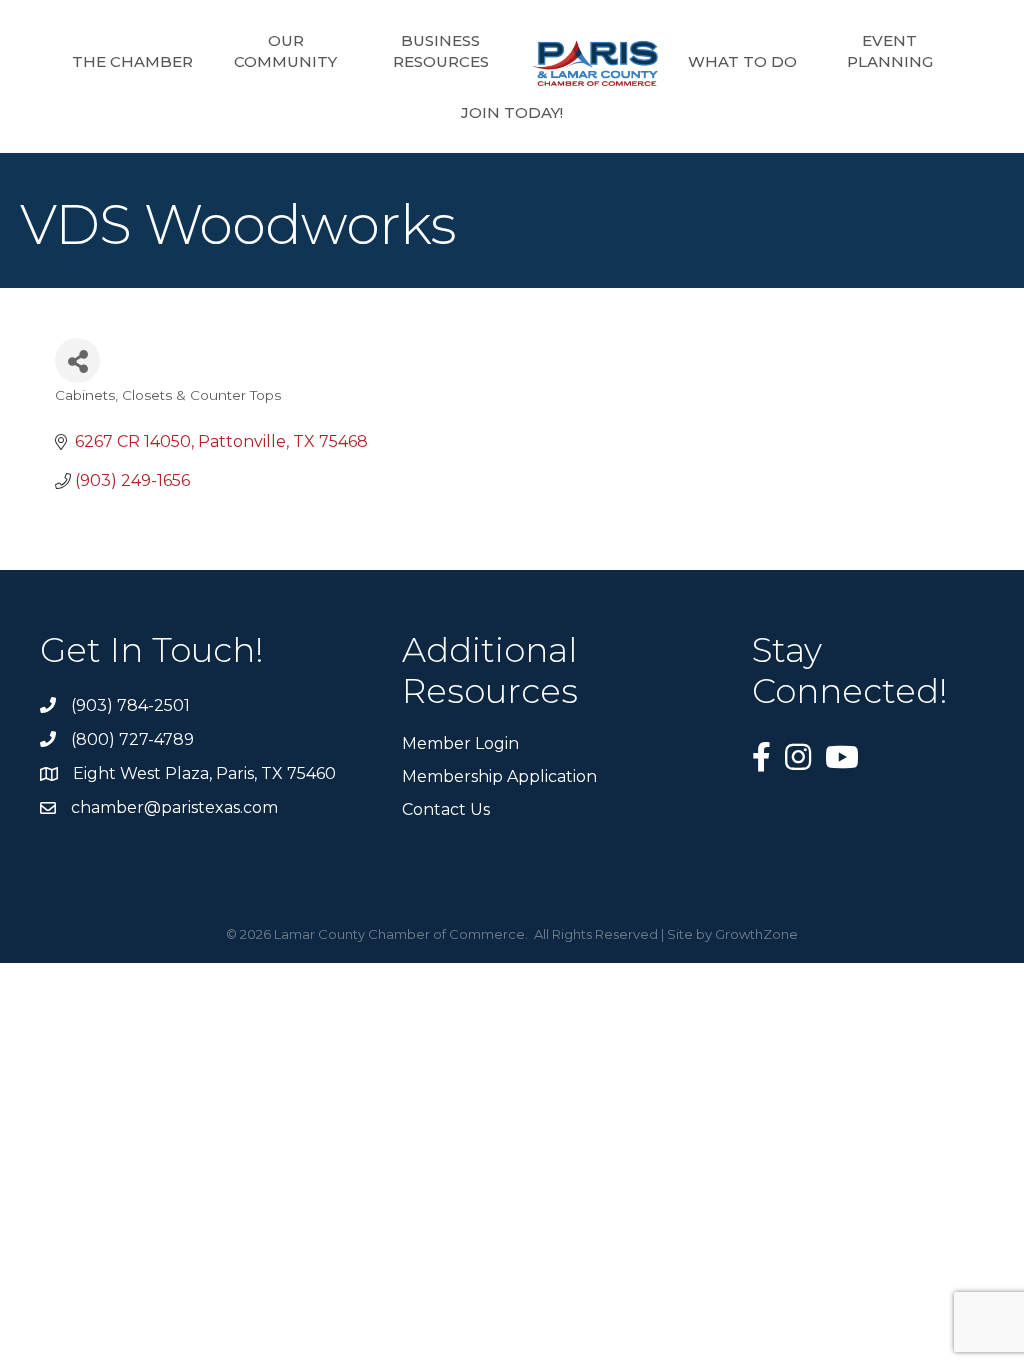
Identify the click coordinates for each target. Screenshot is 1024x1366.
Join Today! (512, 112)
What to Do (742, 61)
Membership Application (499, 776)
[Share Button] (77, 360)
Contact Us (446, 809)
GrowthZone (756, 934)
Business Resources (441, 51)
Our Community (285, 51)
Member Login (460, 743)
